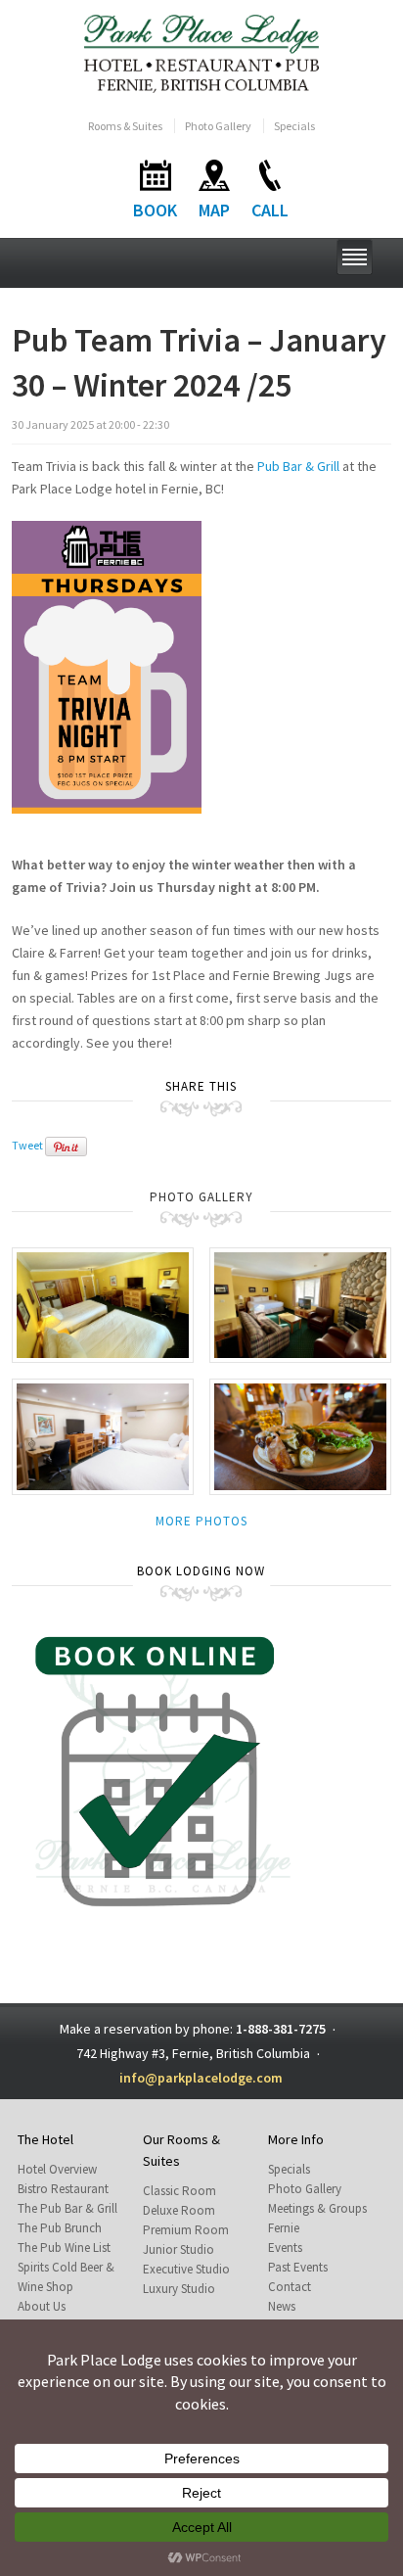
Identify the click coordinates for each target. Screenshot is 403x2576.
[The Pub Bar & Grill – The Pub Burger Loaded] (300, 1435)
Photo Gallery (218, 126)
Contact (290, 2287)
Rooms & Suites (125, 126)
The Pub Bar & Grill (67, 2208)
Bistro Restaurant (63, 2189)
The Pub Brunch (60, 2228)
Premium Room (186, 2230)
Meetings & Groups (317, 2208)
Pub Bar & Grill (298, 466)
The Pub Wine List (64, 2248)
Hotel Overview (57, 2169)
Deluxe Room (179, 2210)
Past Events (298, 2267)
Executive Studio (186, 2269)
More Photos (201, 1521)
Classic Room (179, 2191)
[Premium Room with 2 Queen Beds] (103, 1304)
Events (285, 2248)
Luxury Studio (179, 2289)
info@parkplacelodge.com (201, 2078)
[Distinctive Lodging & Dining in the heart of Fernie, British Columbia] (202, 52)
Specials (294, 126)
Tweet (27, 1146)
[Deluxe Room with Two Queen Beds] (103, 1435)
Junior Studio (179, 2249)
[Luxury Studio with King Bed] (300, 1304)
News (282, 2306)
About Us (42, 2306)
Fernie (284, 2228)
